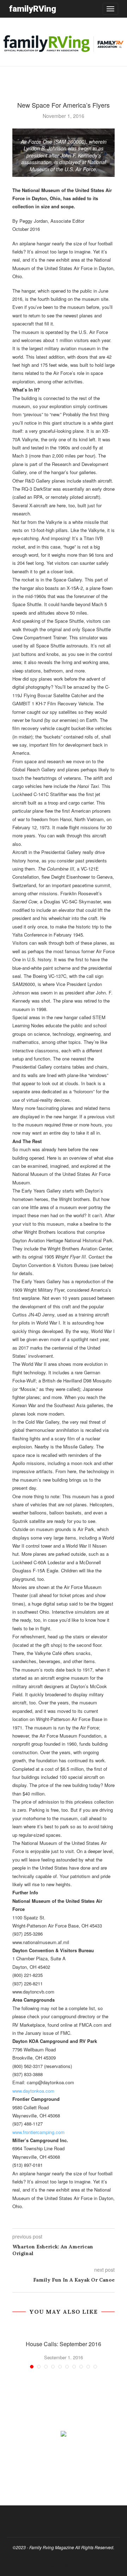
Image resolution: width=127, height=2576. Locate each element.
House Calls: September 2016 (64, 2344)
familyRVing (32, 9)
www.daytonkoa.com (33, 2091)
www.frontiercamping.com (38, 2132)
